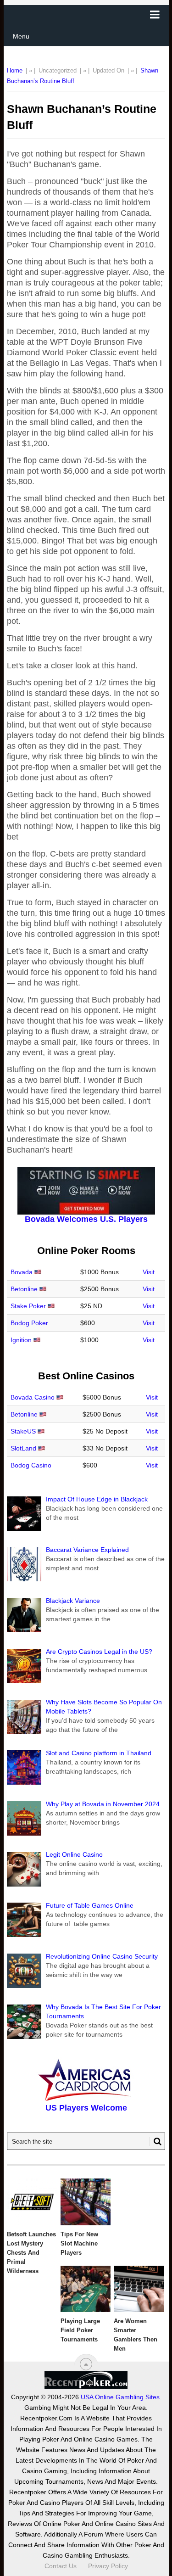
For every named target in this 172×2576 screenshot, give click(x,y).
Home (15, 70)
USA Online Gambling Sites (120, 2397)
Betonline (24, 1289)
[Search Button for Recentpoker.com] (155, 2141)
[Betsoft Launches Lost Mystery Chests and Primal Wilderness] (32, 2202)
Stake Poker (28, 1306)
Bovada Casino (33, 1397)
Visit (149, 1272)
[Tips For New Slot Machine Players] (86, 2202)
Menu (21, 36)
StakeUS (23, 1431)
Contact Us (61, 2566)
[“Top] (86, 2364)
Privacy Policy (108, 2566)
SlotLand (23, 1448)
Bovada (22, 1272)
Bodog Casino (31, 1465)
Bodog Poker (29, 1323)
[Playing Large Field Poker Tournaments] (86, 2289)
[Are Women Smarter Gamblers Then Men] (139, 2289)
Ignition (21, 1340)
